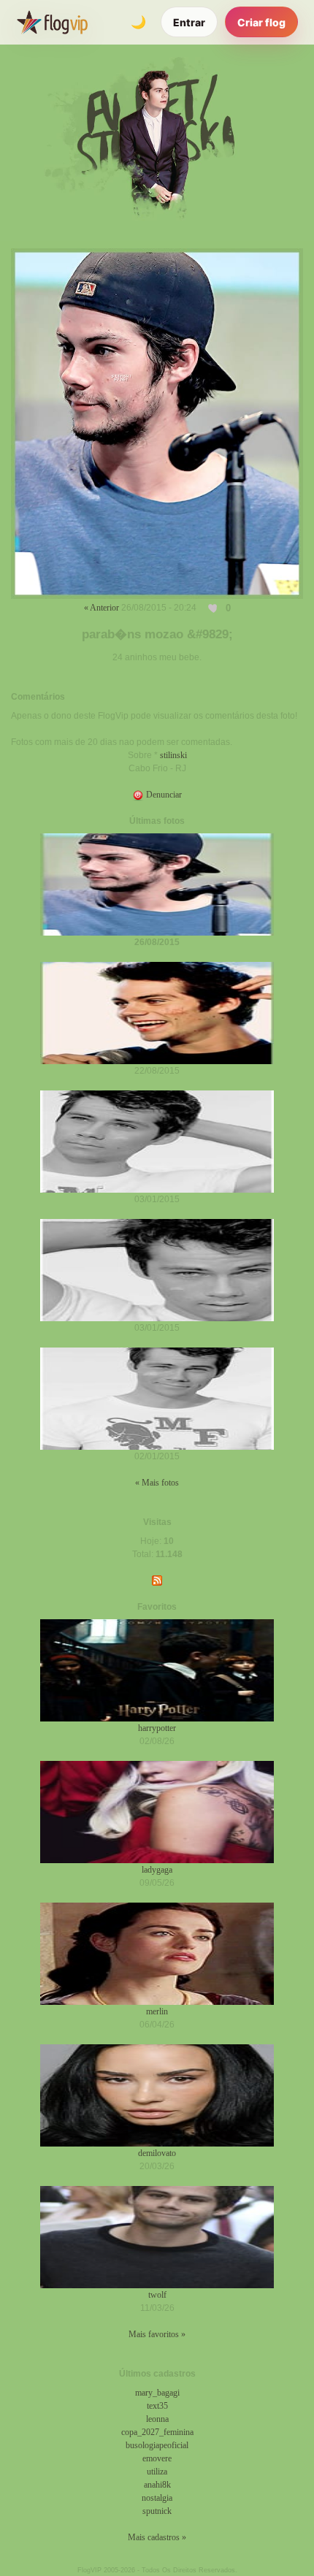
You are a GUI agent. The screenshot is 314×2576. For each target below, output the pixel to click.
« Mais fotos (157, 1483)
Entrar (189, 22)
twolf (157, 2295)
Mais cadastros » (157, 2537)
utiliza (157, 2472)
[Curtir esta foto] (214, 608)
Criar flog (261, 22)
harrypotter (157, 1728)
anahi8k (157, 2485)
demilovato (157, 2153)
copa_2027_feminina (157, 2432)
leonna (157, 2419)
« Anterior (102, 608)
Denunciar (163, 795)
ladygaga (157, 1870)
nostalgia (157, 2498)
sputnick (157, 2511)
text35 (157, 2406)
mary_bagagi (157, 2393)
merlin (157, 2011)
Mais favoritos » (157, 2334)
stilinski (173, 755)
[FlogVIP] (52, 22)
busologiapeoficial (157, 2445)
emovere (157, 2458)
